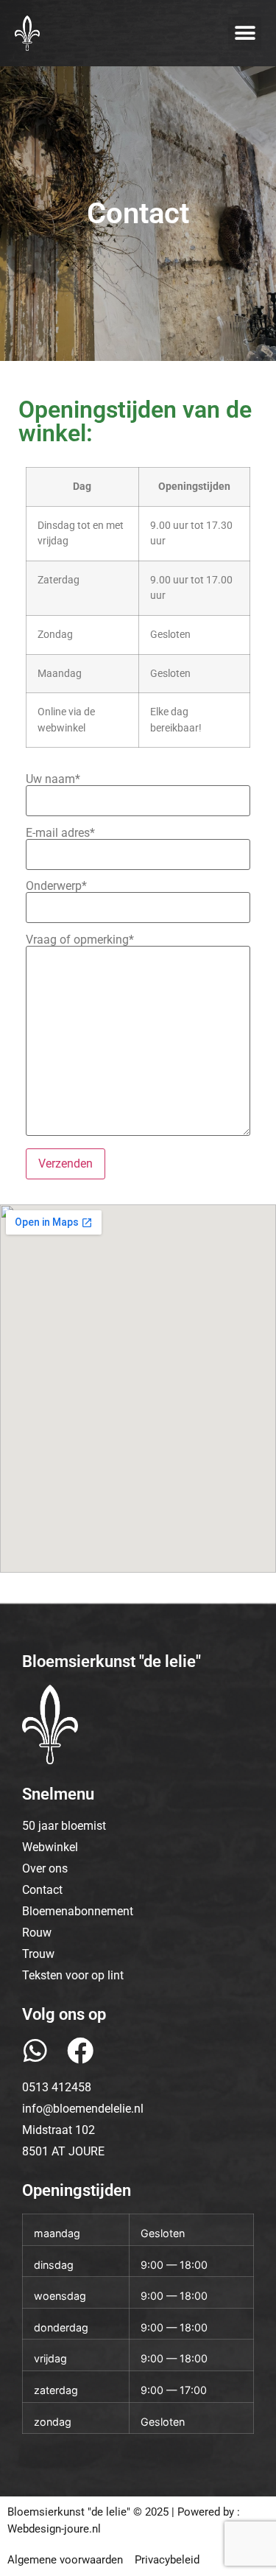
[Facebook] (80, 2051)
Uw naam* (53, 780)
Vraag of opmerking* (80, 940)
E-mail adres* (60, 833)
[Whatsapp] (35, 2051)
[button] (245, 34)
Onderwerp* (56, 887)
